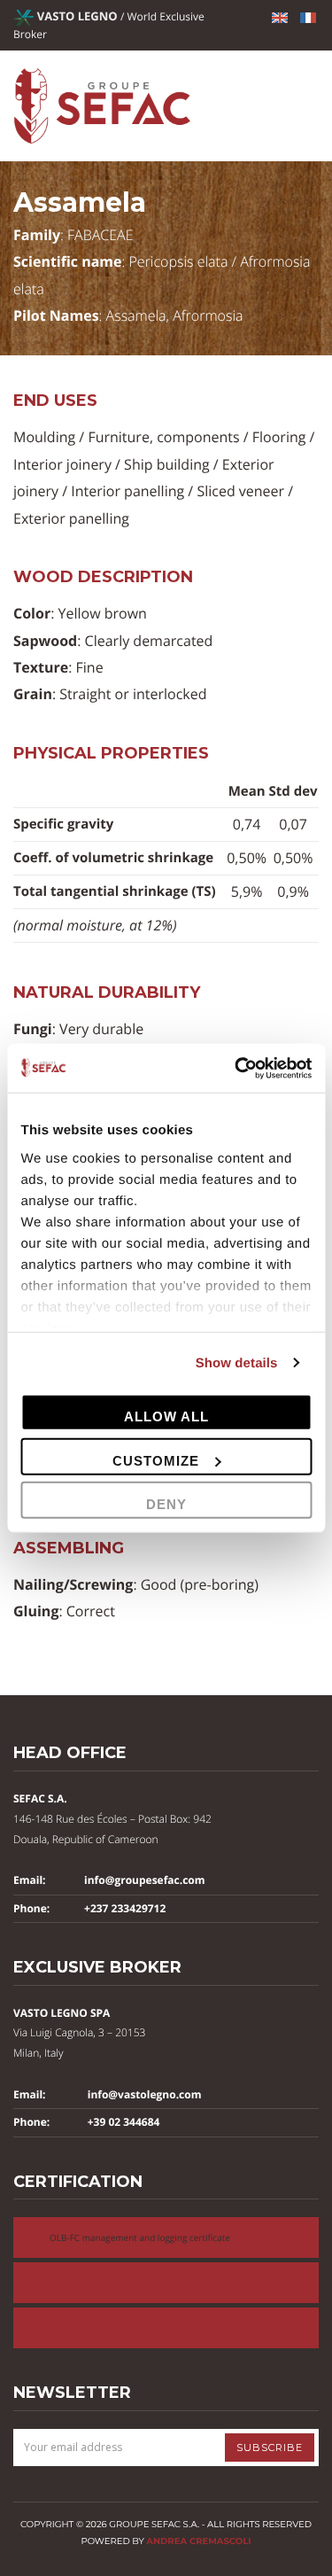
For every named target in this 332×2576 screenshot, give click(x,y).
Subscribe (270, 2448)
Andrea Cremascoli (198, 2541)
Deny (166, 1504)
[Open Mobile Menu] (308, 106)
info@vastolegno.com (145, 2094)
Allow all (166, 1416)
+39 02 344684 (124, 2122)
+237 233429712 (125, 1908)
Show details (237, 1362)
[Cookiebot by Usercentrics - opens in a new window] (236, 1068)
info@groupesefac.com (145, 1880)
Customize (156, 1460)
